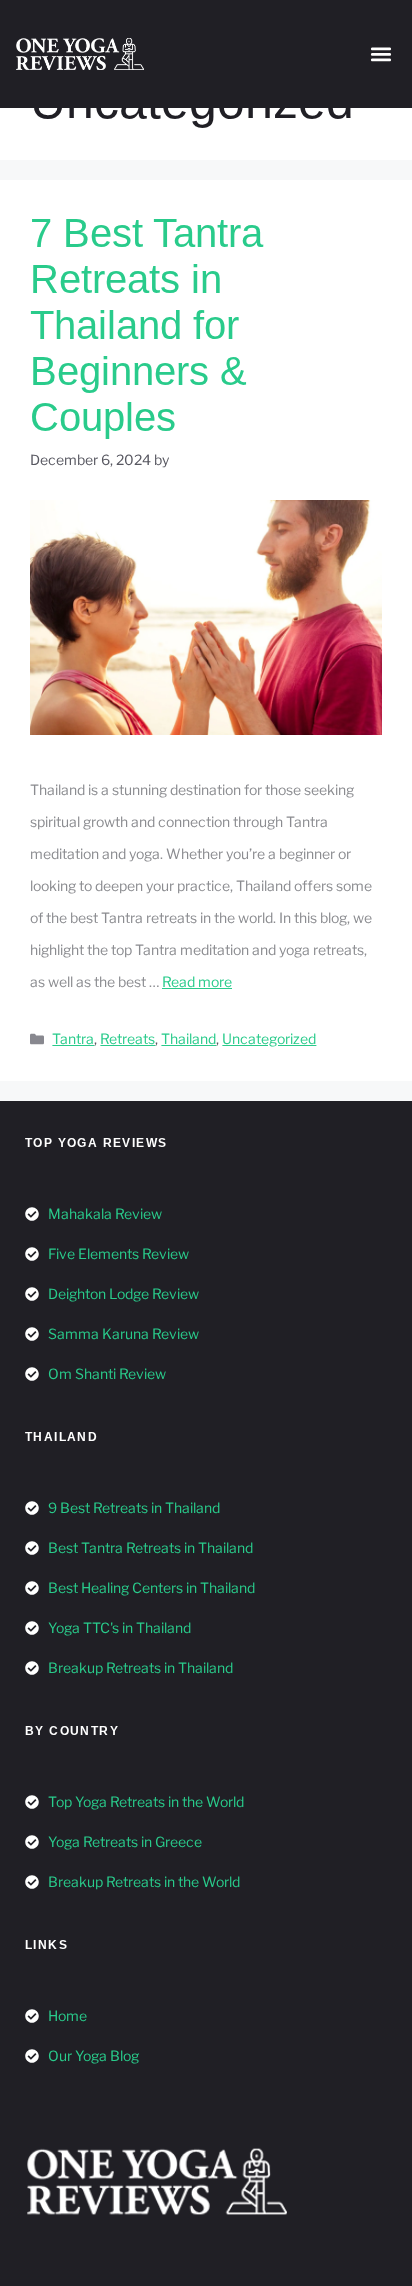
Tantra (73, 1038)
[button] (380, 54)
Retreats (127, 1038)
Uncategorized (269, 1038)
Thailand (188, 1038)
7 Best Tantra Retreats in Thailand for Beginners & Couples (146, 325)
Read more (197, 981)
